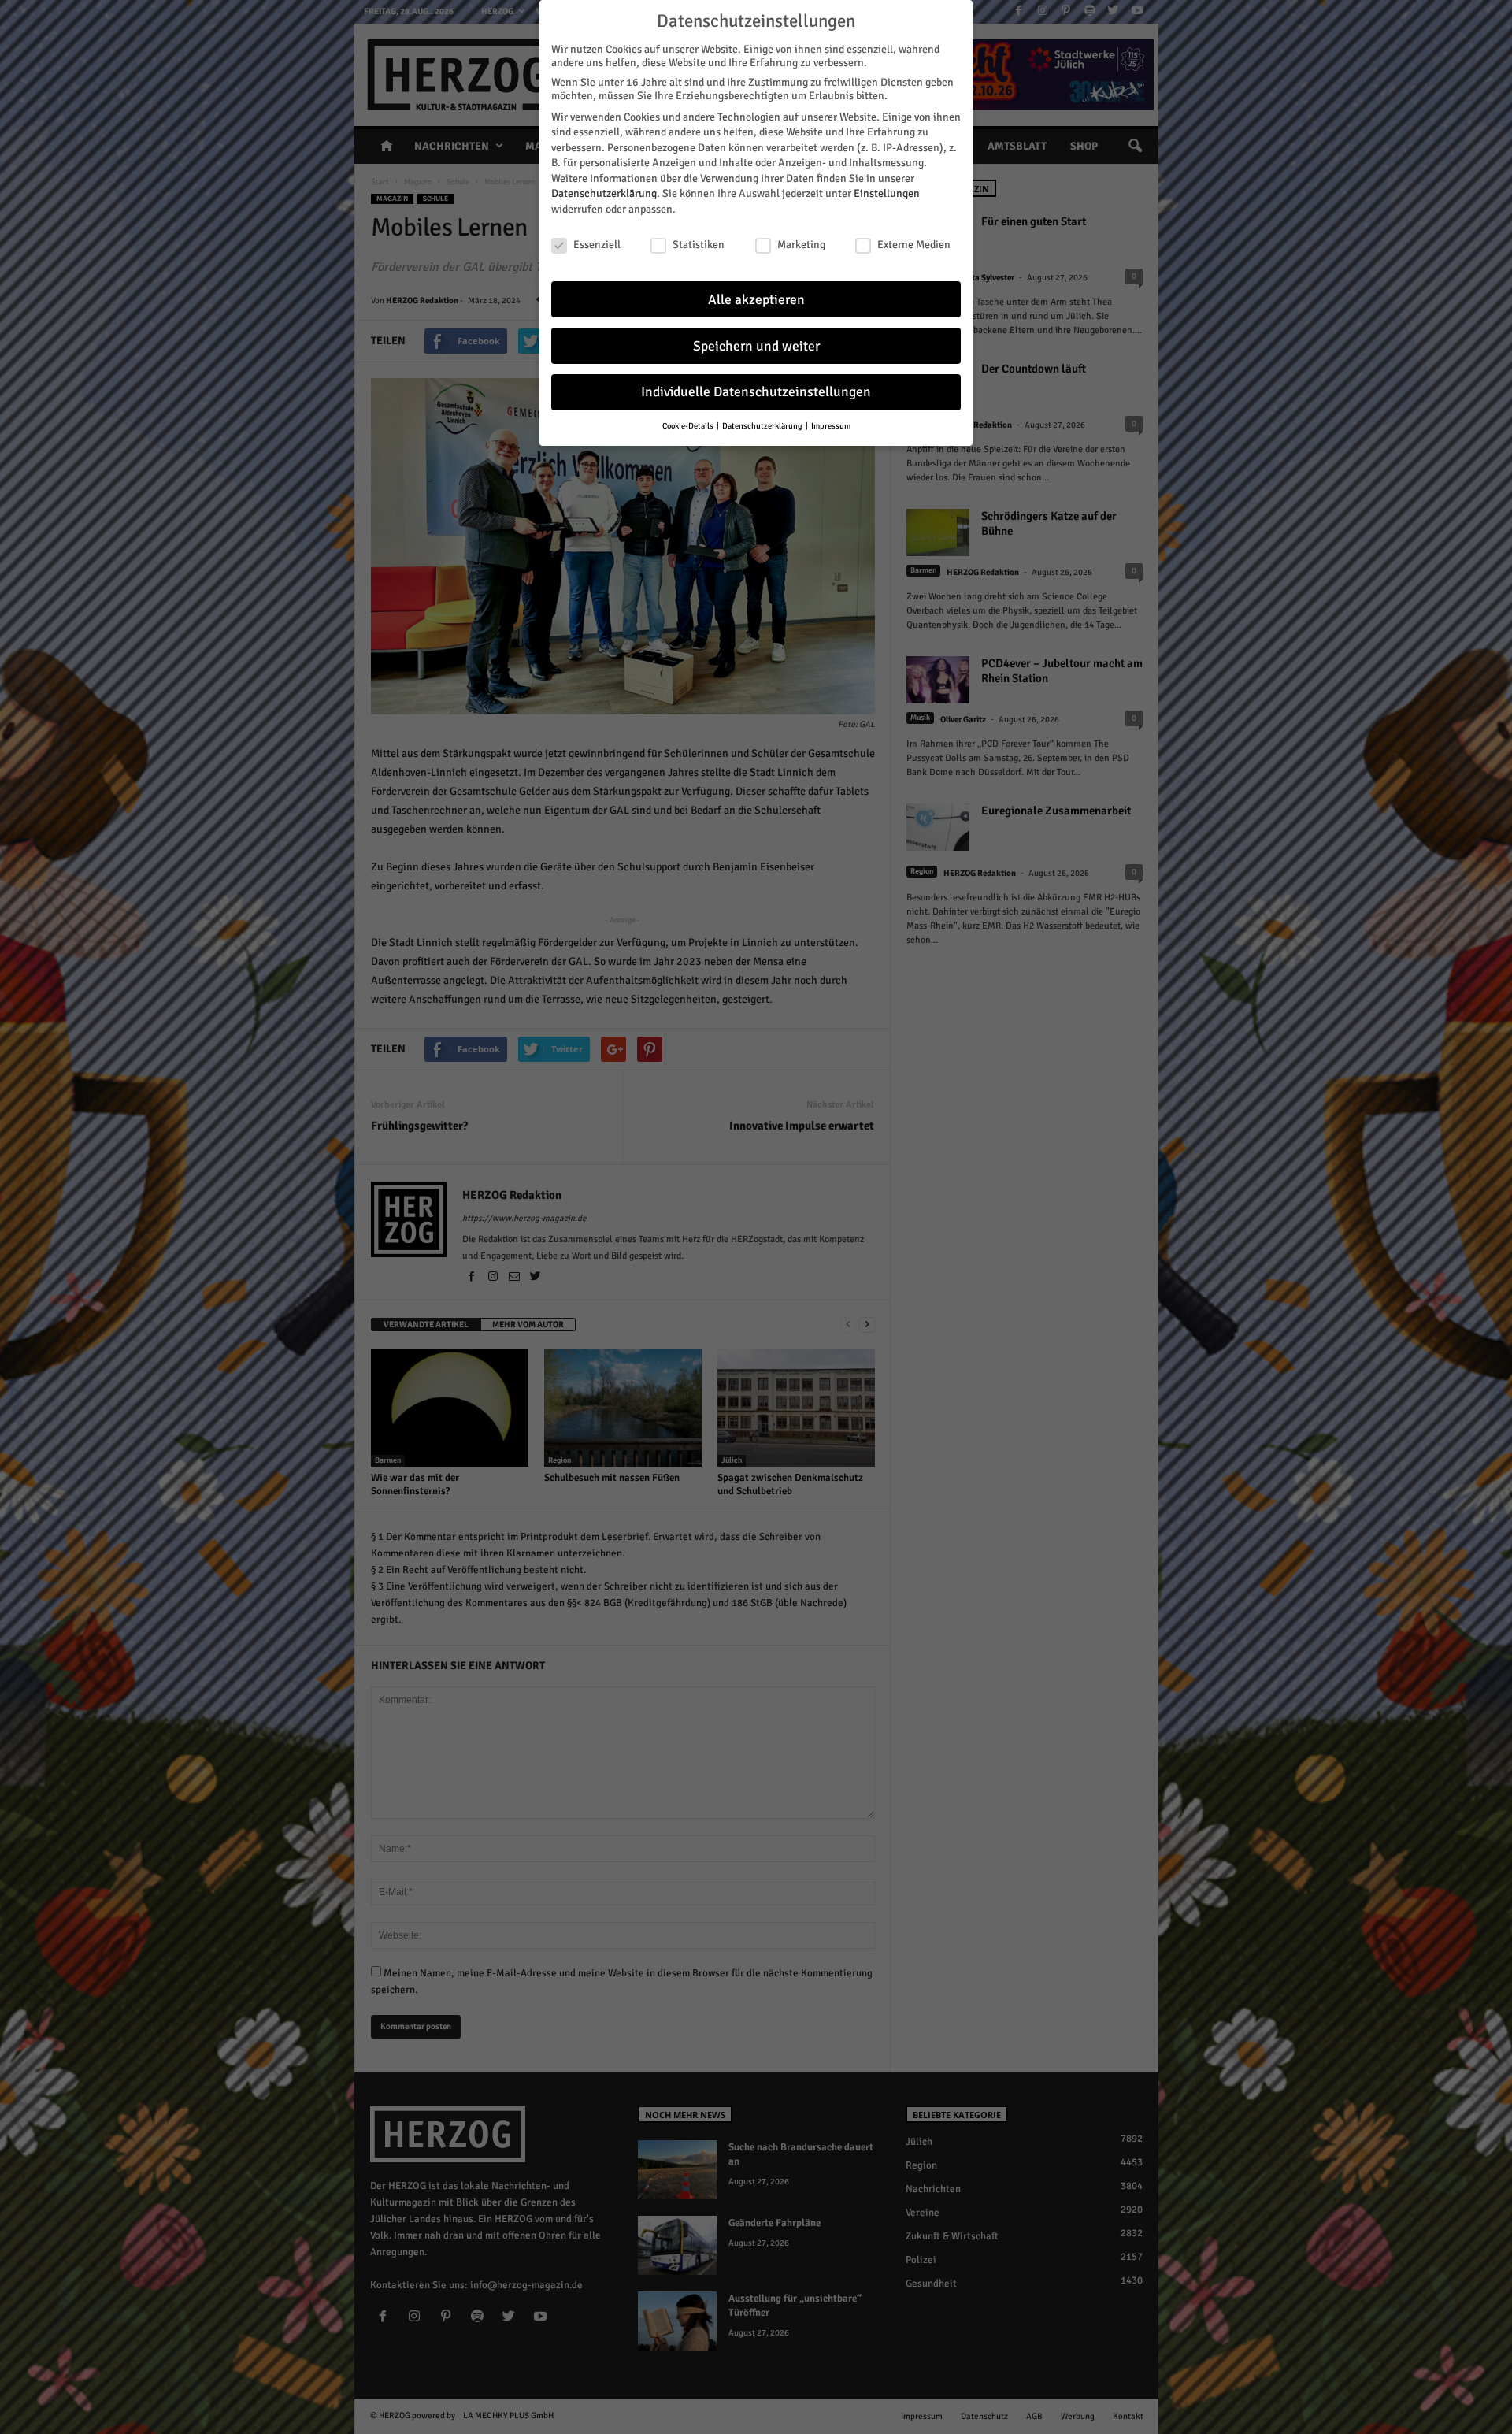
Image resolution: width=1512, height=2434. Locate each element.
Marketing (801, 245)
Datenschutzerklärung (604, 193)
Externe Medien (914, 245)
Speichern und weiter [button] (756, 346)
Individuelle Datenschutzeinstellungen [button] (756, 392)
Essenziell (597, 245)
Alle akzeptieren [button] (756, 300)
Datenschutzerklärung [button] (763, 426)
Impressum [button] (831, 426)
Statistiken (699, 245)
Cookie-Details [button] (689, 426)
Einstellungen (887, 193)
